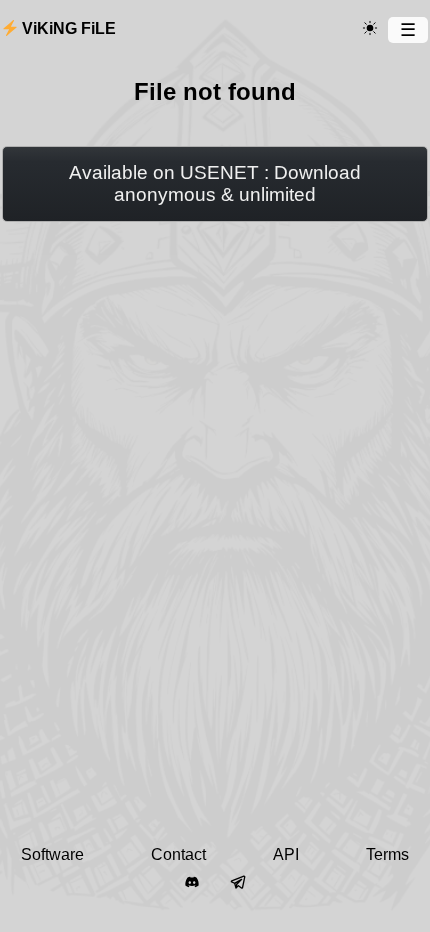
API (286, 854)
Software (52, 854)
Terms (387, 854)
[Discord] (192, 883)
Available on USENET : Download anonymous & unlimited (215, 183)
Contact (178, 854)
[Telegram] (238, 883)
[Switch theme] (370, 29)
